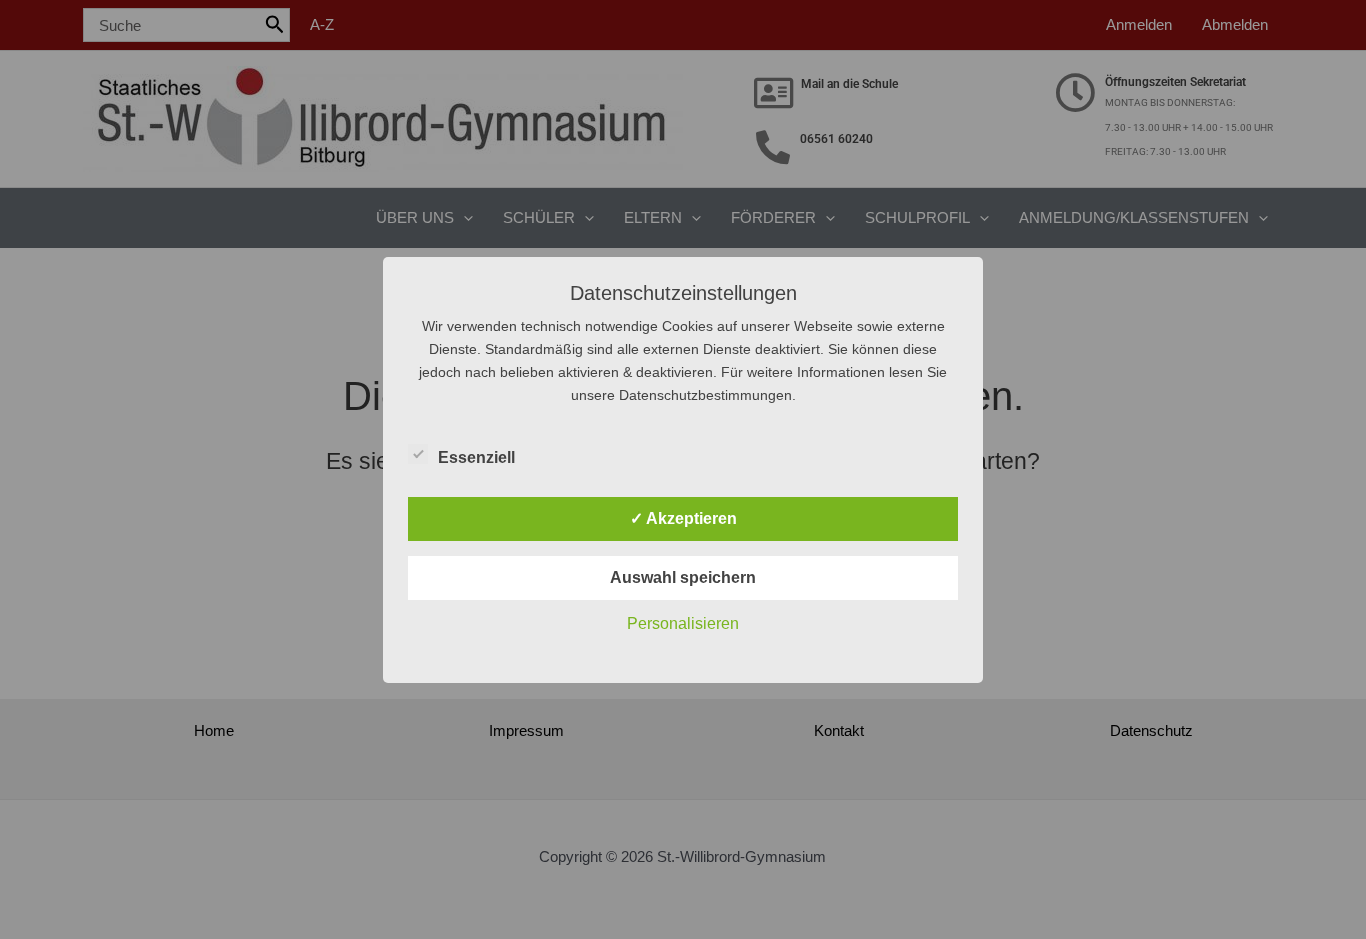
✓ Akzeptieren (683, 518)
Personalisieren (683, 623)
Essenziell (476, 457)
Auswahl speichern (683, 577)
